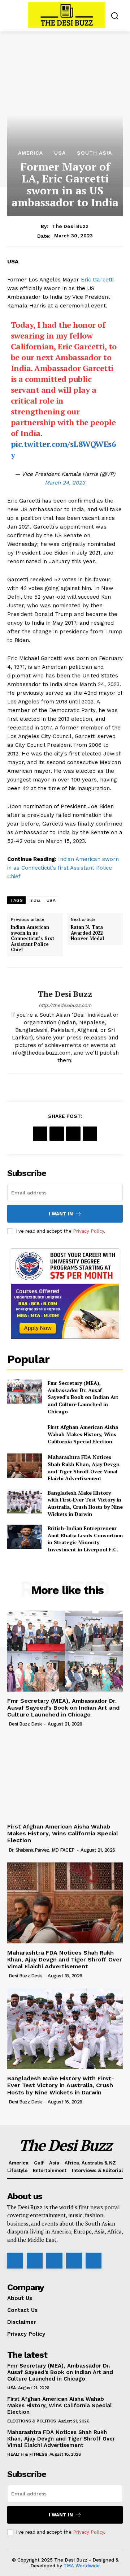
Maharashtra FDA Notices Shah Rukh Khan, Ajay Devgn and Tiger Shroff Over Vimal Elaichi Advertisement (84, 1468)
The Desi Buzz (70, 226)
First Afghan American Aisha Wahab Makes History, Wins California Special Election (83, 1434)
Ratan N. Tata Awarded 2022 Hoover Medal (87, 933)
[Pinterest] (73, 1134)
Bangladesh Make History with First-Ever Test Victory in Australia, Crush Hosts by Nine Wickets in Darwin (85, 1503)
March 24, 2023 (65, 483)
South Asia (94, 153)
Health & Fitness (27, 2454)
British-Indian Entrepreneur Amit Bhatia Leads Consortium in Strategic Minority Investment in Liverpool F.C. (85, 1539)
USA (60, 153)
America (31, 153)
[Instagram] (35, 2261)
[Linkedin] (54, 2261)
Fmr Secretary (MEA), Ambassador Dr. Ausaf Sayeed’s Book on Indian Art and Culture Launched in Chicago (83, 1397)
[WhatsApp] (90, 1134)
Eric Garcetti (97, 280)
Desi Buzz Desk (25, 1724)
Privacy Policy (88, 1231)
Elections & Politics (31, 2421)
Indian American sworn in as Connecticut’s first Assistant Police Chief (63, 868)
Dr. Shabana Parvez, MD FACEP (42, 1850)
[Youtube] (94, 2261)
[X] (57, 1134)
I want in (61, 1214)
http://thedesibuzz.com (65, 1005)
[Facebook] (40, 1134)
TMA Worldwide (82, 2566)
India (35, 900)
